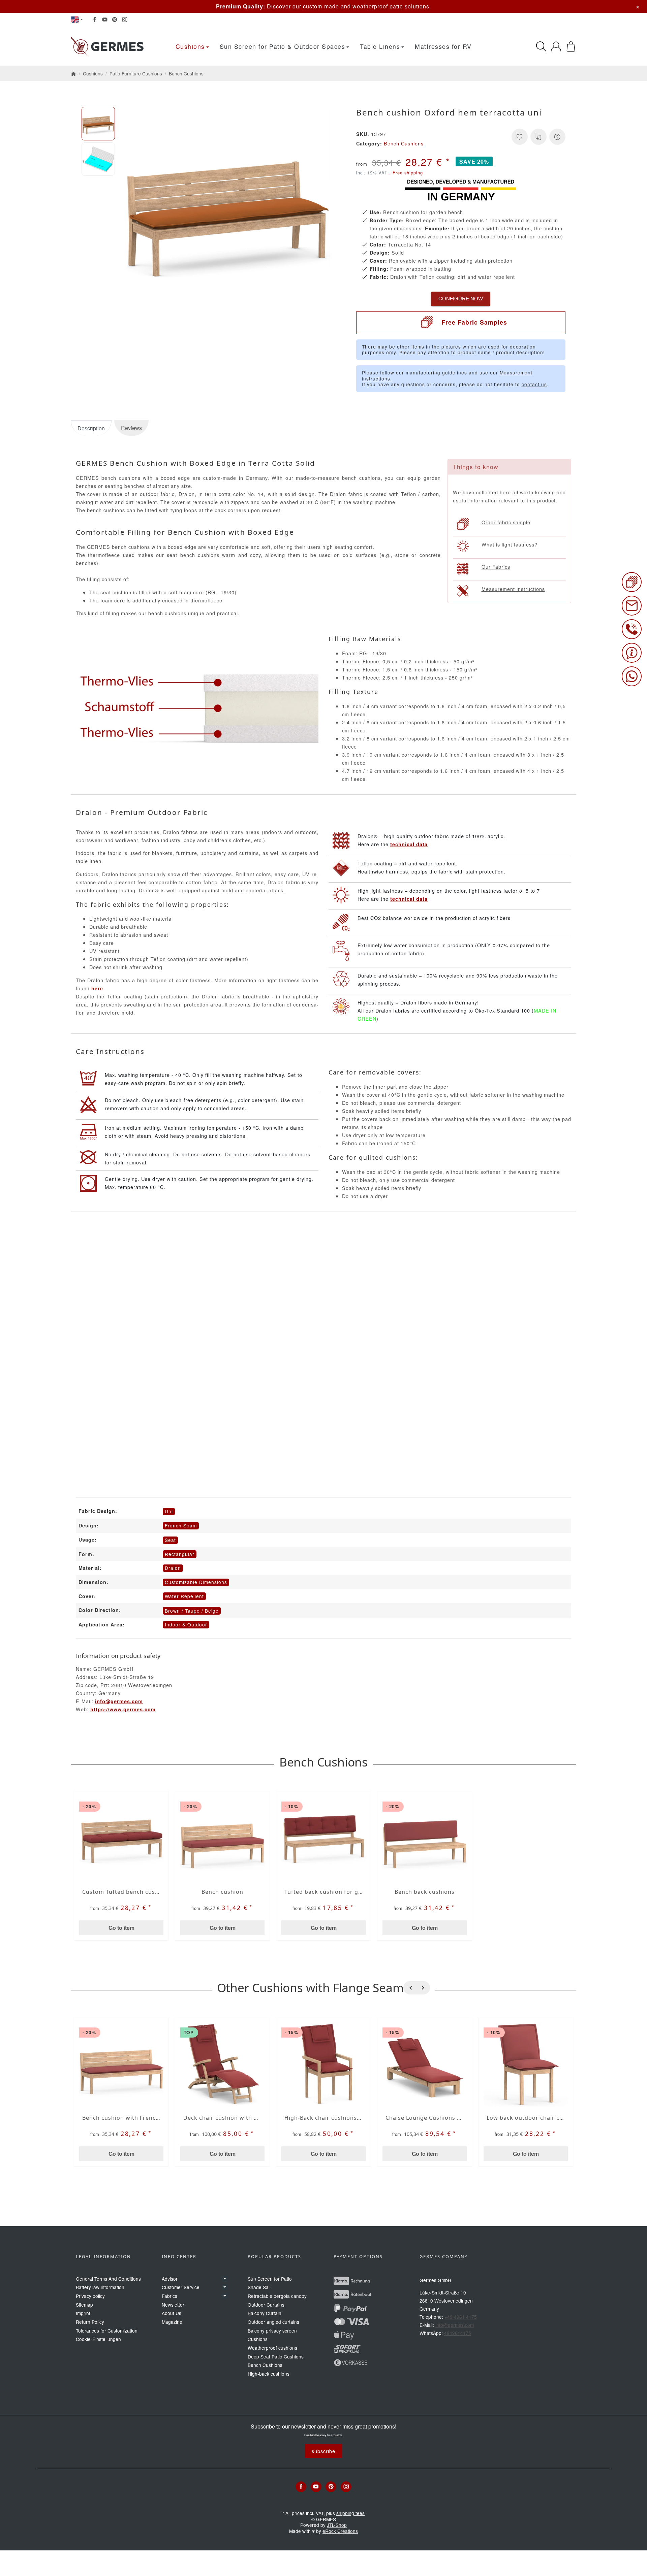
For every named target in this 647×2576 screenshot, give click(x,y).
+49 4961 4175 (461, 2317)
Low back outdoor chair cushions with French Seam (526, 2118)
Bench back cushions (425, 1892)
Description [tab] (91, 428)
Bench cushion (222, 1892)
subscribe (323, 2451)
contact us (534, 384)
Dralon (173, 1568)
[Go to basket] (571, 46)
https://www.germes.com (123, 1709)
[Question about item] (557, 137)
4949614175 (458, 2333)
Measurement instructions (513, 589)
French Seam (181, 1525)
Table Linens (380, 46)
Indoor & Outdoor (186, 1624)
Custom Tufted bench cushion (121, 1892)
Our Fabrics (496, 567)
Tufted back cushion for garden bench (323, 1892)
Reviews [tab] (131, 428)
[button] (98, 124)
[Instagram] (125, 20)
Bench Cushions (404, 143)
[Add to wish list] (520, 137)
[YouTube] (105, 20)
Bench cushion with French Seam (121, 2118)
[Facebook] (95, 20)
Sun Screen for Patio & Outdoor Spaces (283, 46)
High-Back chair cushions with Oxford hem (323, 2118)
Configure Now (461, 299)
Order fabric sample (506, 522)
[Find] (541, 46)
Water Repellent (184, 1596)
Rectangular (180, 1554)
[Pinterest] (115, 20)
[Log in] (556, 46)
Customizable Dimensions (196, 1582)
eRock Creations (340, 2531)
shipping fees (350, 2513)
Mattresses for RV (443, 46)
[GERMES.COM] (109, 46)
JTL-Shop (337, 2525)
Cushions (190, 46)
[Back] (410, 1988)
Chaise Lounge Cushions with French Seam (425, 2118)
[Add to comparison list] (538, 137)
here (97, 988)
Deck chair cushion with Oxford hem (222, 2118)
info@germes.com (119, 1701)
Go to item (121, 1928)
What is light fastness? (510, 544)
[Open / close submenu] (225, 2279)
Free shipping (408, 173)
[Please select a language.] (77, 20)
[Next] (423, 1988)
